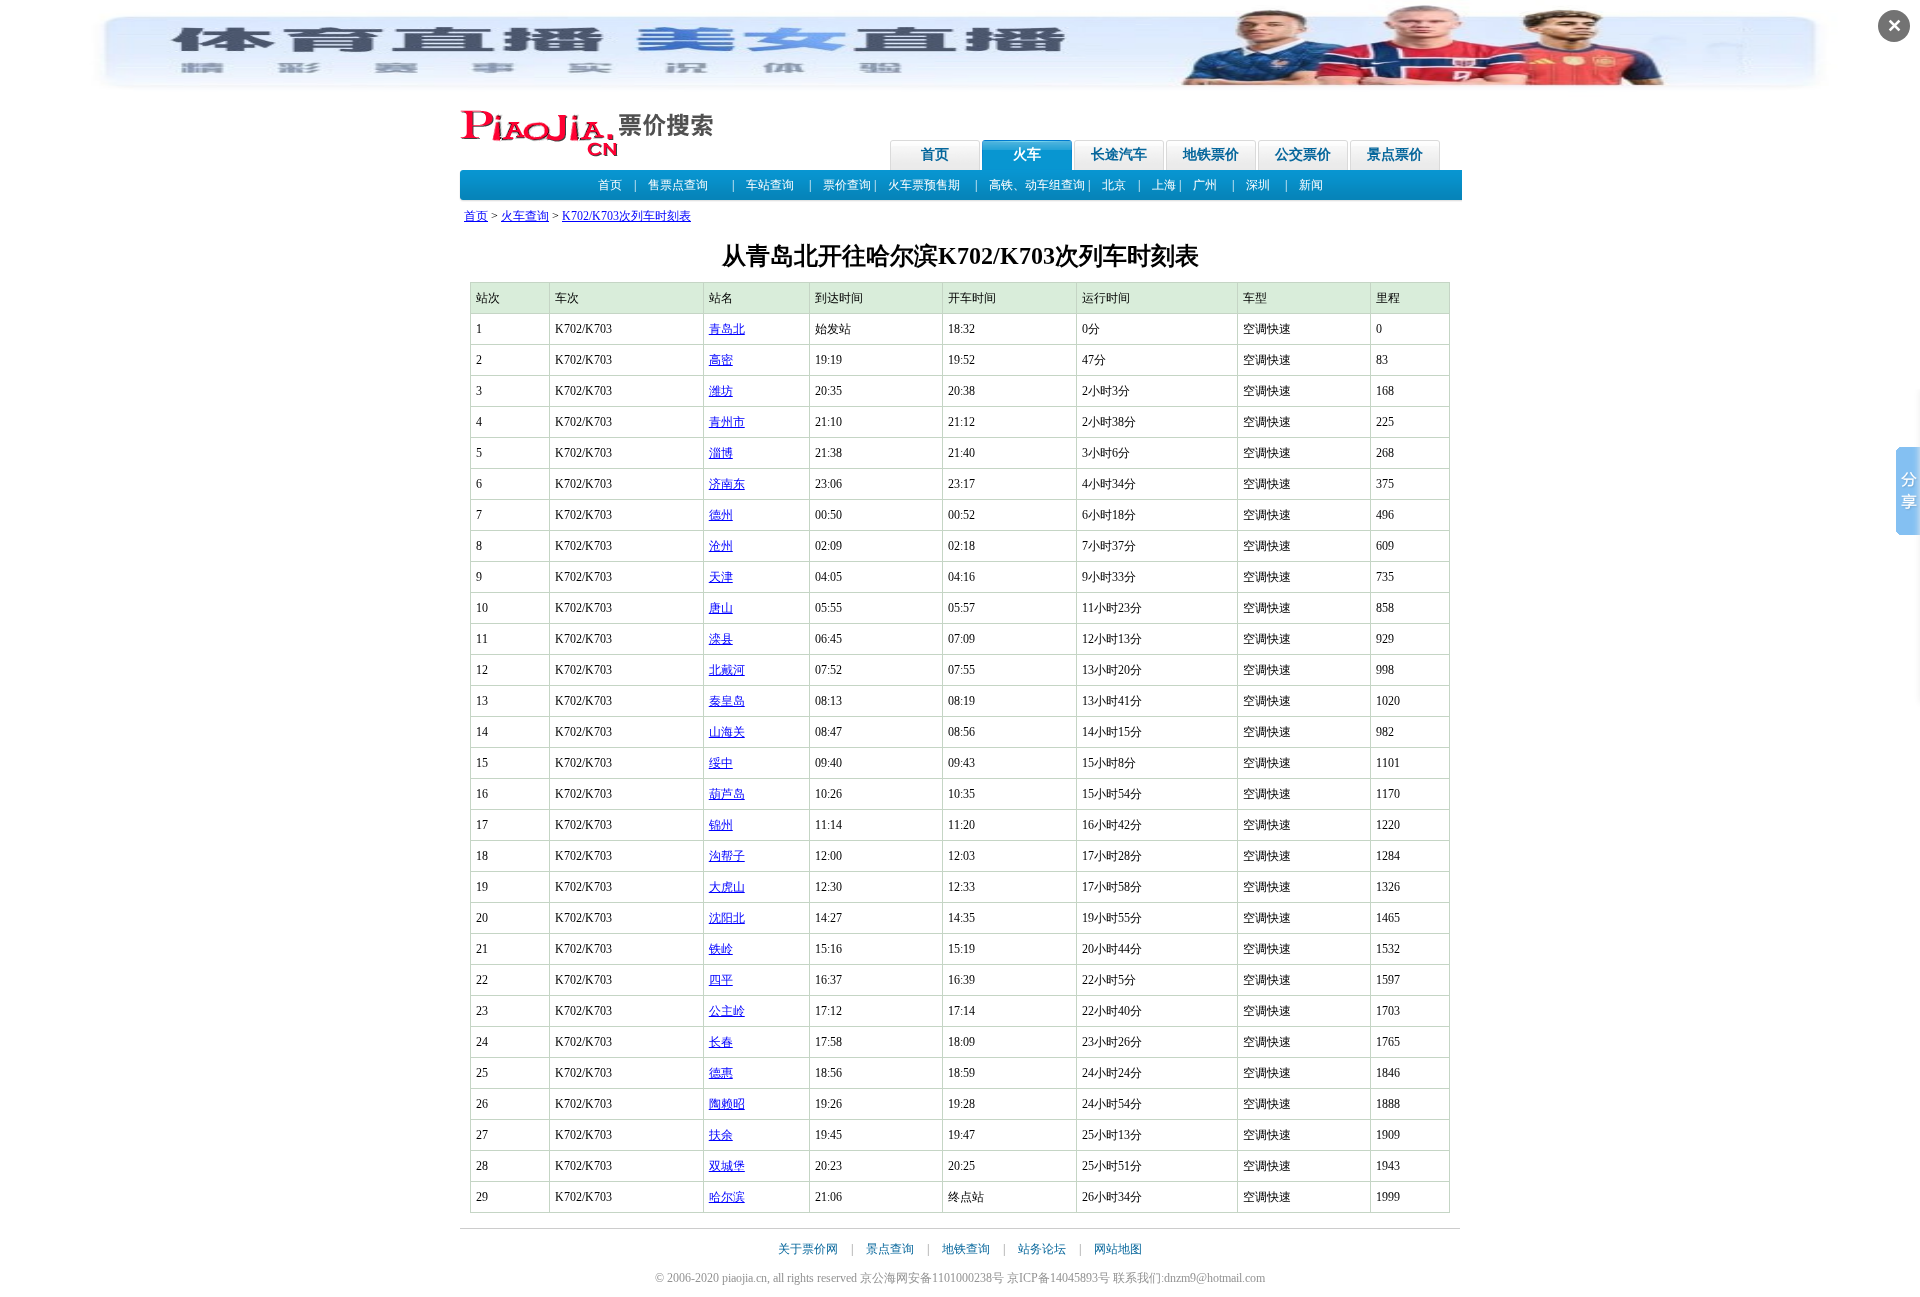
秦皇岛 (727, 701)
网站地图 (1118, 1249)
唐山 (721, 608)
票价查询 (847, 185)
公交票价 (1303, 154)
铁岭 (721, 949)
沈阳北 (727, 918)
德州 (721, 515)
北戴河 (727, 670)
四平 (721, 980)
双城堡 (727, 1166)
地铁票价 (1211, 154)
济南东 (727, 484)
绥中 (721, 763)
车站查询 (770, 185)
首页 (935, 154)
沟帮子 (727, 856)
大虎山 (727, 887)
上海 (1164, 185)
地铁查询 (966, 1249)
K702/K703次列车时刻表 (626, 216)
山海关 (727, 732)
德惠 (721, 1073)
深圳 (1258, 185)
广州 (1205, 185)
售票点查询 (678, 185)
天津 (721, 577)
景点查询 (890, 1249)
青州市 (727, 422)
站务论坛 (1042, 1249)
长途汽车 (1119, 154)
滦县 (721, 639)
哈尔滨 (727, 1197)
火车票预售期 (924, 185)
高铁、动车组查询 (1037, 185)
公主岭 (727, 1011)
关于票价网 (808, 1249)
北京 (1114, 185)
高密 (721, 360)
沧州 (721, 546)
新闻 (1311, 185)
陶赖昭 (727, 1104)
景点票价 (1395, 154)
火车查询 (525, 216)
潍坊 (721, 391)
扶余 (721, 1135)
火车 (1027, 154)
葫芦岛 (727, 794)
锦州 (721, 825)
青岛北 (727, 329)
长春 (721, 1042)
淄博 (721, 453)
